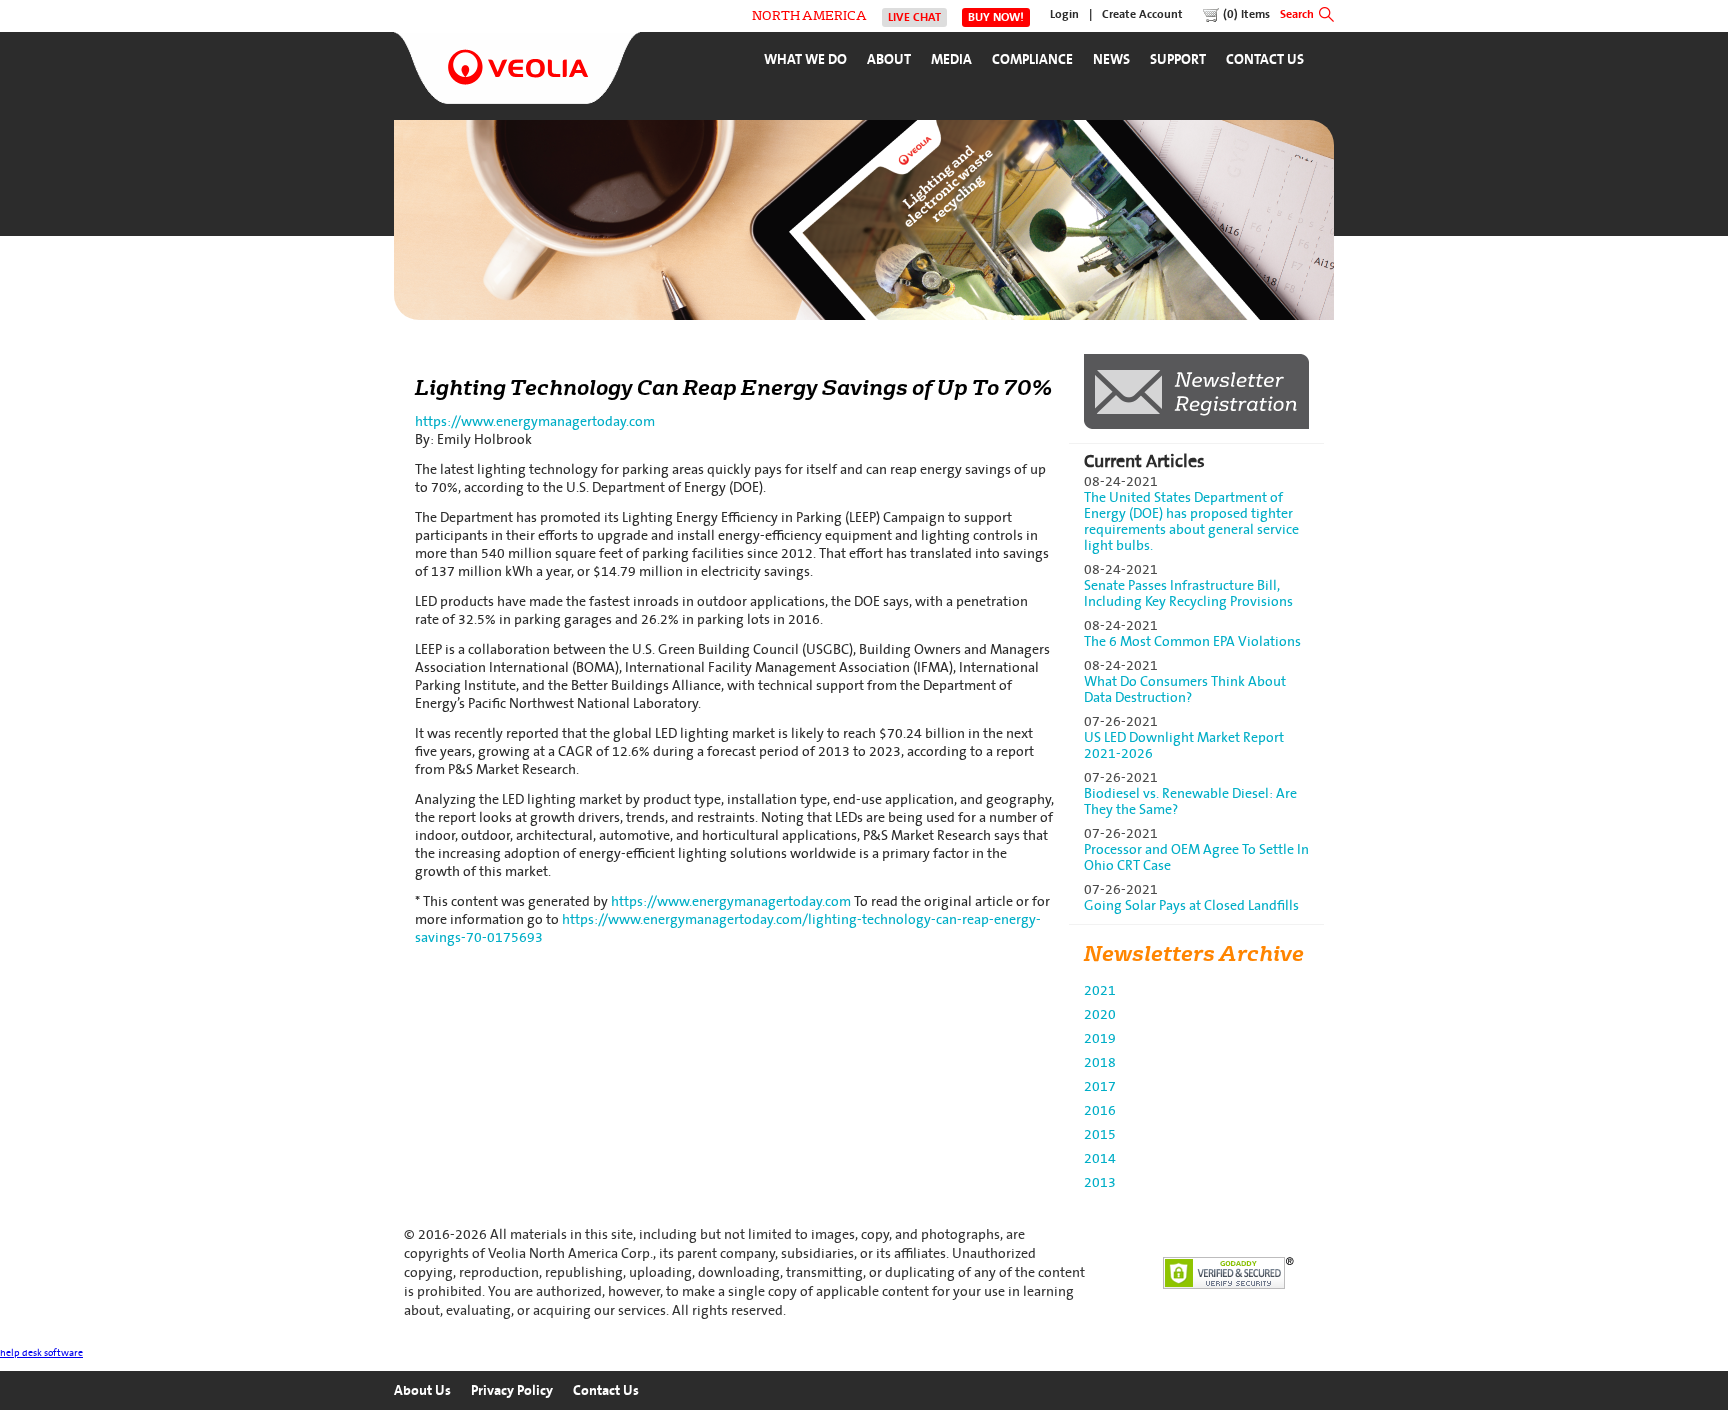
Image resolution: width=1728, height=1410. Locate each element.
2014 (1100, 1158)
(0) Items (1246, 14)
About (889, 59)
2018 (1100, 1062)
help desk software (41, 1353)
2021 (1100, 990)
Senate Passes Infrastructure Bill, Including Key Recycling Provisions (1188, 593)
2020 (1100, 1014)
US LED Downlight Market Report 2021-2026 (1184, 745)
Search (1297, 14)
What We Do (805, 59)
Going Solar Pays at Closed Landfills (1191, 905)
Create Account (1142, 14)
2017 (1100, 1086)
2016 (1100, 1110)
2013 (1100, 1182)
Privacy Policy (512, 1390)
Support (1178, 59)
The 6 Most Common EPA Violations (1192, 641)
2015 (1100, 1134)
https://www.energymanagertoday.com (535, 421)
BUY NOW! (996, 17)
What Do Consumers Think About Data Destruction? (1185, 689)
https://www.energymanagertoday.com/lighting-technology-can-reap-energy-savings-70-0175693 (728, 928)
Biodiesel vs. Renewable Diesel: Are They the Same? (1190, 801)
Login (1064, 14)
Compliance (1032, 59)
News (1111, 59)
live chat (914, 17)
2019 (1100, 1038)
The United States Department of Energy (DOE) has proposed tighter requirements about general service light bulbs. (1191, 521)
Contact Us (1265, 59)
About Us (422, 1390)
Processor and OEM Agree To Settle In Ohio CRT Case (1196, 857)
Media (951, 59)
